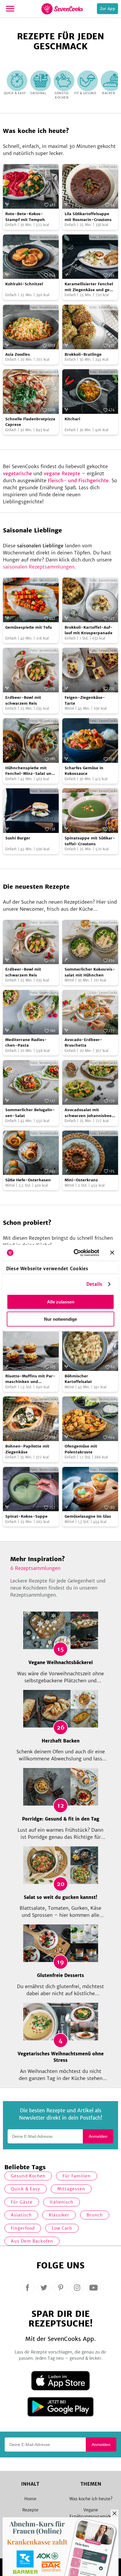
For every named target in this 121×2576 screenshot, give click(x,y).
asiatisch (21, 2215)
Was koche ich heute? (91, 2499)
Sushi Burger (18, 838)
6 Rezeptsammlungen (35, 1568)
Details (94, 1284)
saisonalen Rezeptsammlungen (39, 567)
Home (30, 2499)
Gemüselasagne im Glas (88, 1516)
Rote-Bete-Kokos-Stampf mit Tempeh (25, 217)
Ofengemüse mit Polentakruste (81, 1449)
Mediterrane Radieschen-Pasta (26, 1043)
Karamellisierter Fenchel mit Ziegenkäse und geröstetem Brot (89, 287)
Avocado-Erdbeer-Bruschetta (84, 1043)
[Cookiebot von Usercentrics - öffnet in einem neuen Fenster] (75, 1253)
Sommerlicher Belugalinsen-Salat (30, 1113)
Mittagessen (71, 2189)
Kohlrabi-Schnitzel (24, 284)
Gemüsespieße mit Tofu (28, 627)
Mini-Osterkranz (81, 1180)
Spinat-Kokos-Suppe (26, 1516)
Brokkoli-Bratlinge (83, 354)
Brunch (95, 2215)
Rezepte (30, 2510)
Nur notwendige (60, 1319)
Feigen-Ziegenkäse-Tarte (85, 700)
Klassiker (59, 2215)
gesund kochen (28, 2176)
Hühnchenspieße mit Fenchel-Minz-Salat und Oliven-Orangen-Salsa (30, 771)
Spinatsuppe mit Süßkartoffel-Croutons (90, 841)
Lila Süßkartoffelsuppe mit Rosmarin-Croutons (88, 217)
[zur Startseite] (62, 9)
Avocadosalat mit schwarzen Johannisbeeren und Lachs (89, 1113)
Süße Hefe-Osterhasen (28, 1180)
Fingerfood (23, 2228)
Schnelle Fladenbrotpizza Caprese (30, 422)
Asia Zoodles (18, 354)
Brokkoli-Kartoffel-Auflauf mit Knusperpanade (89, 630)
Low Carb (62, 2228)
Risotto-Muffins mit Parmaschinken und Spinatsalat (30, 1379)
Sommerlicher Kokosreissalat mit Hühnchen (90, 972)
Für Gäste (22, 2202)
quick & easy (26, 2189)
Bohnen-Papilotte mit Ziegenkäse (27, 1449)
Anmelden (98, 2136)
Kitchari (72, 419)
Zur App (107, 9)
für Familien (77, 2176)
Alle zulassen (61, 1302)
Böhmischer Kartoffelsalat (78, 1379)
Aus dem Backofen (32, 2241)
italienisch (62, 2202)
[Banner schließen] (112, 1253)
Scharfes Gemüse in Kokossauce (84, 771)
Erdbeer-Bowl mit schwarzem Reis (23, 700)
